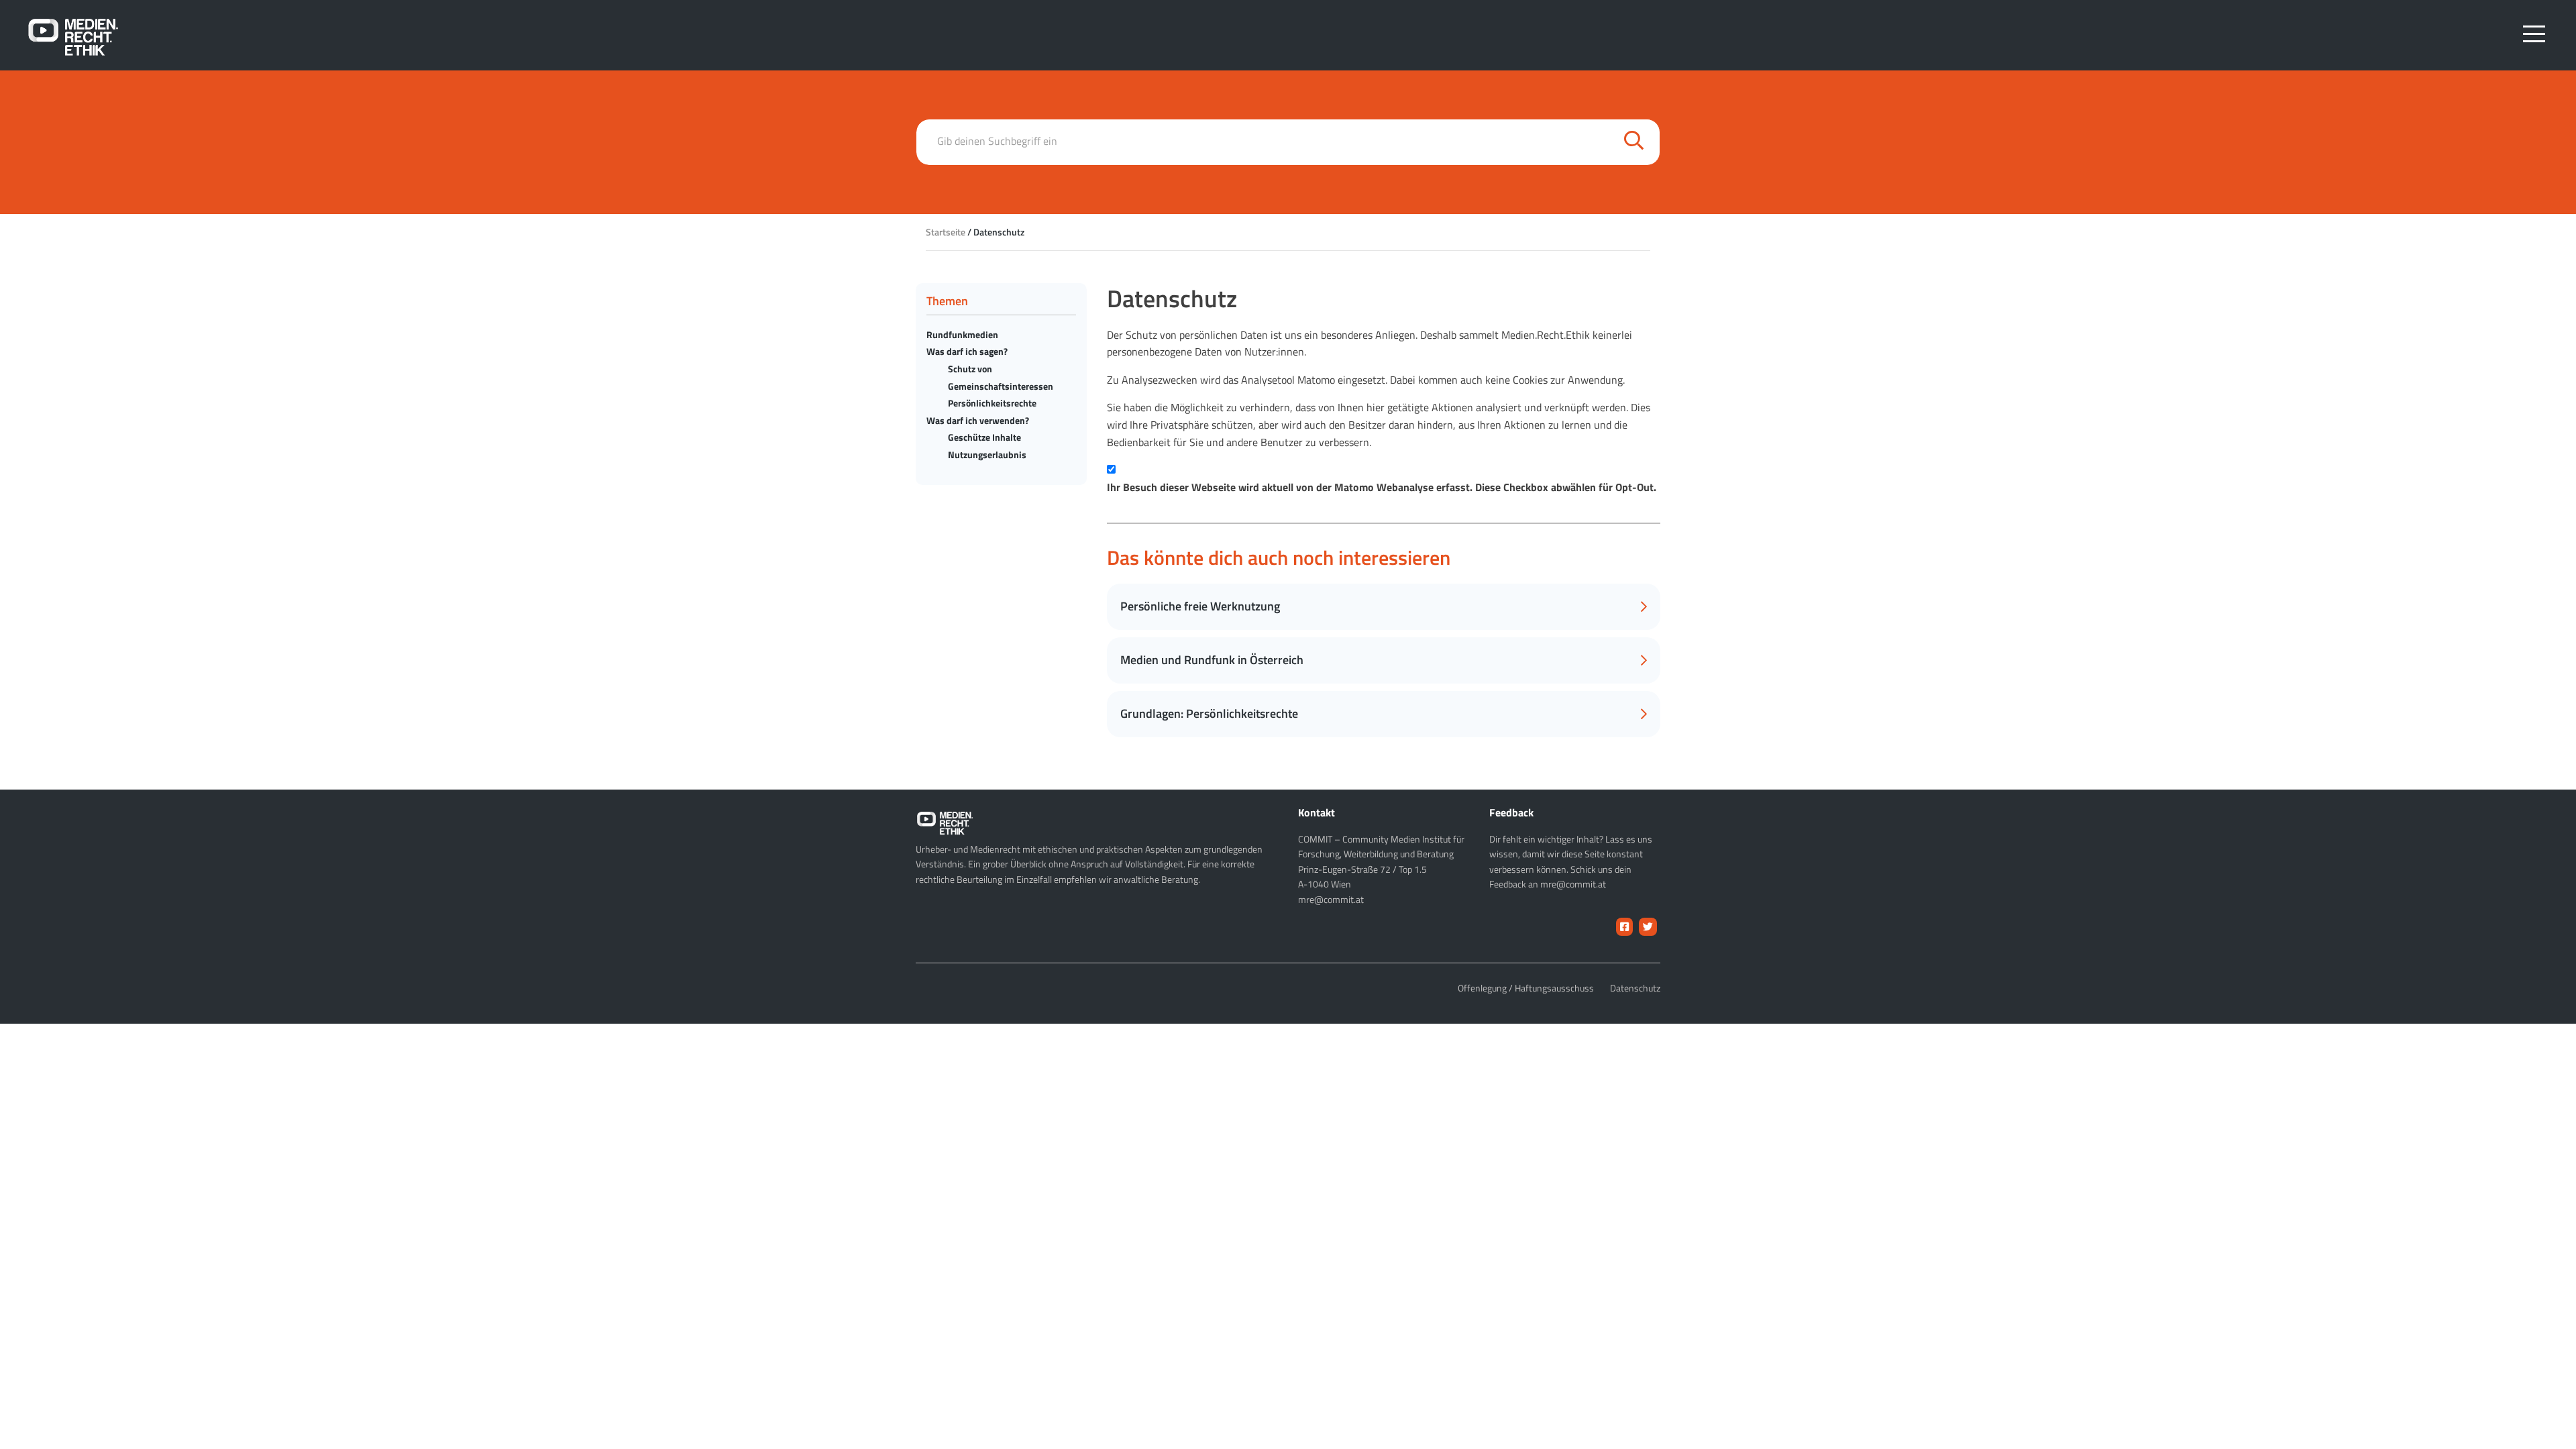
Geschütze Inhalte (984, 437)
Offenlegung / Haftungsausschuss (1526, 988)
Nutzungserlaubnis (987, 454)
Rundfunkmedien (962, 334)
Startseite (946, 232)
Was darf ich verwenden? (978, 420)
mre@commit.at (1331, 899)
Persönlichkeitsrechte (992, 403)
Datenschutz (1635, 988)
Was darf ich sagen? (967, 351)
